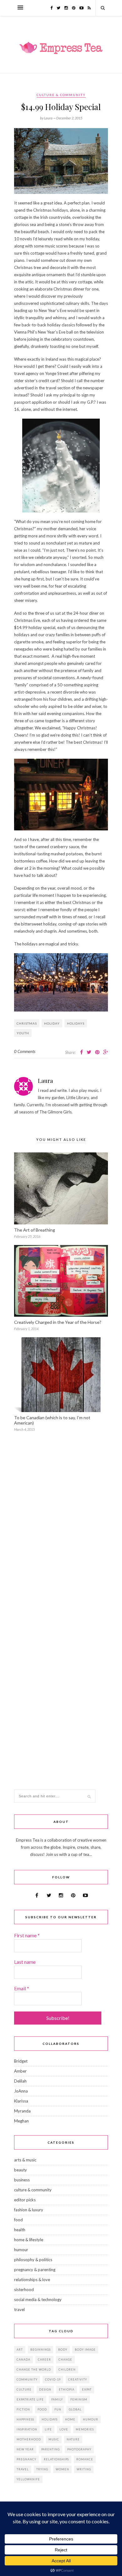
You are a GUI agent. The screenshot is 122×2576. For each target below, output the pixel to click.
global (75, 2409)
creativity (78, 2379)
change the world (34, 2369)
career (44, 2360)
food (18, 2220)
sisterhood (24, 2290)
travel (19, 2309)
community (27, 2379)
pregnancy (26, 2459)
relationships (56, 2459)
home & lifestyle (29, 2240)
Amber (20, 2071)
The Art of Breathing (35, 1230)
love (64, 2429)
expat (87, 2389)
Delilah (20, 2081)
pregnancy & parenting (35, 2270)
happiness (25, 2419)
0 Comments (25, 1051)
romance (85, 2459)
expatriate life (30, 2399)
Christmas (27, 1023)
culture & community (61, 95)
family (57, 2399)
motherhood (29, 2439)
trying (42, 2469)
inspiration (27, 2429)
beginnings (41, 2350)
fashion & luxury (29, 2210)
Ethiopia (67, 2389)
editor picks (25, 2200)
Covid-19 (53, 2379)
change (65, 2360)
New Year (25, 2449)
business (22, 2180)
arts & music (25, 2160)
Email (22, 1988)
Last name (25, 1962)
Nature (73, 2439)
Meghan (21, 2121)
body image (85, 2350)
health (20, 2230)
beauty (20, 2170)
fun (58, 2409)
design (45, 2389)
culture (24, 2389)
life (48, 2429)
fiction (23, 2409)
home (70, 2419)
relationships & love (32, 2280)
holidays (76, 1023)
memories (85, 2429)
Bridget (21, 2061)
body (63, 2350)
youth (23, 1033)
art (20, 2350)
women (62, 2469)
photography (79, 2449)
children (67, 2369)
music (54, 2439)
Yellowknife (28, 2479)
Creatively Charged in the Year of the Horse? (58, 1322)
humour (21, 2250)
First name (27, 1935)
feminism (79, 2399)
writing (84, 2469)
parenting (51, 2449)
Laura (45, 1081)
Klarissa (21, 2101)
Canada (23, 2360)
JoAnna (21, 2091)
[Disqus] (61, 1535)
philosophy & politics (33, 2260)
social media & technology (38, 2300)
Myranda (22, 2111)
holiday (52, 1023)
